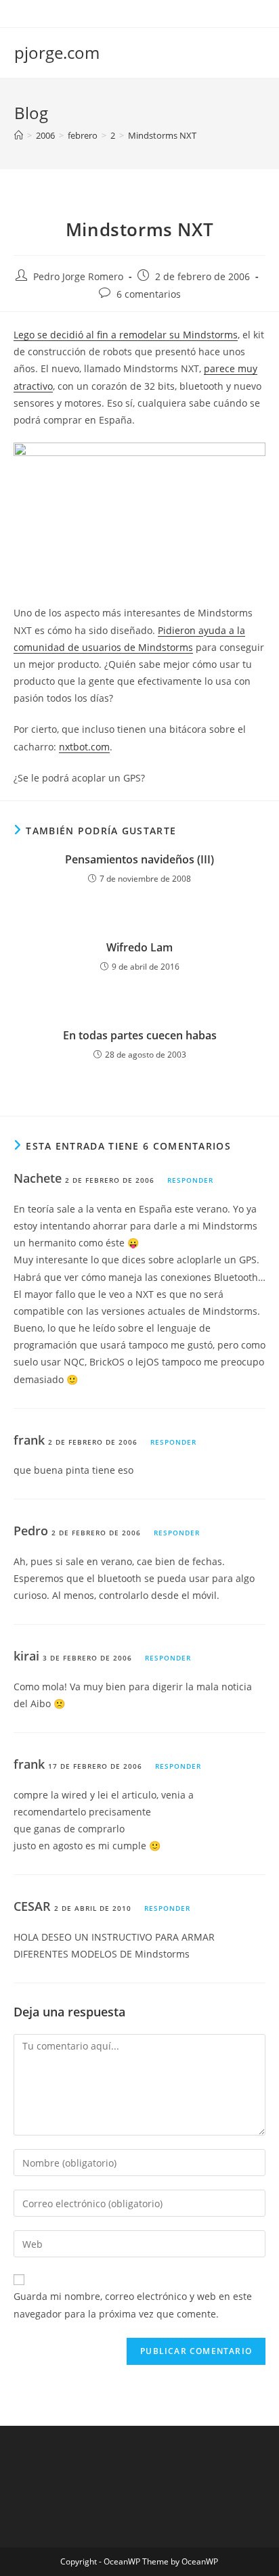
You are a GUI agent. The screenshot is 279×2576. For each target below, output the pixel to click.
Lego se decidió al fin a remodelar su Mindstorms (126, 335)
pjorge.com (57, 52)
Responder (190, 1180)
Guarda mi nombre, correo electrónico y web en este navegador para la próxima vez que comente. (133, 2305)
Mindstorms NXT (162, 135)
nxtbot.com (84, 747)
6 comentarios (149, 294)
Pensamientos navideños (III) (139, 859)
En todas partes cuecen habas (140, 1035)
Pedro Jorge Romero (78, 276)
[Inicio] (19, 135)
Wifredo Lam (139, 947)
